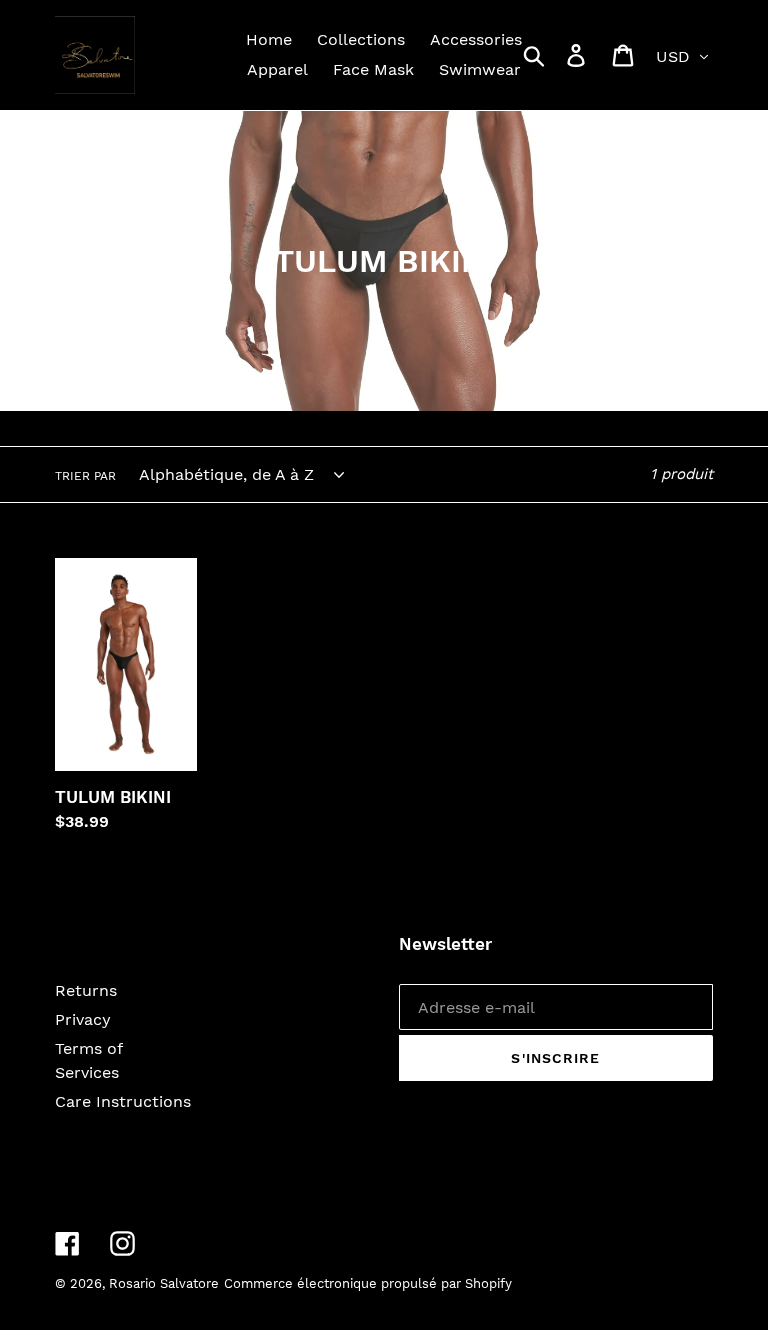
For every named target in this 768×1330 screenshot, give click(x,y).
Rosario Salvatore (164, 1283)
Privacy (83, 1019)
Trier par (85, 476)
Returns (86, 990)
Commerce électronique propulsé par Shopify (368, 1283)
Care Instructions (123, 1101)
